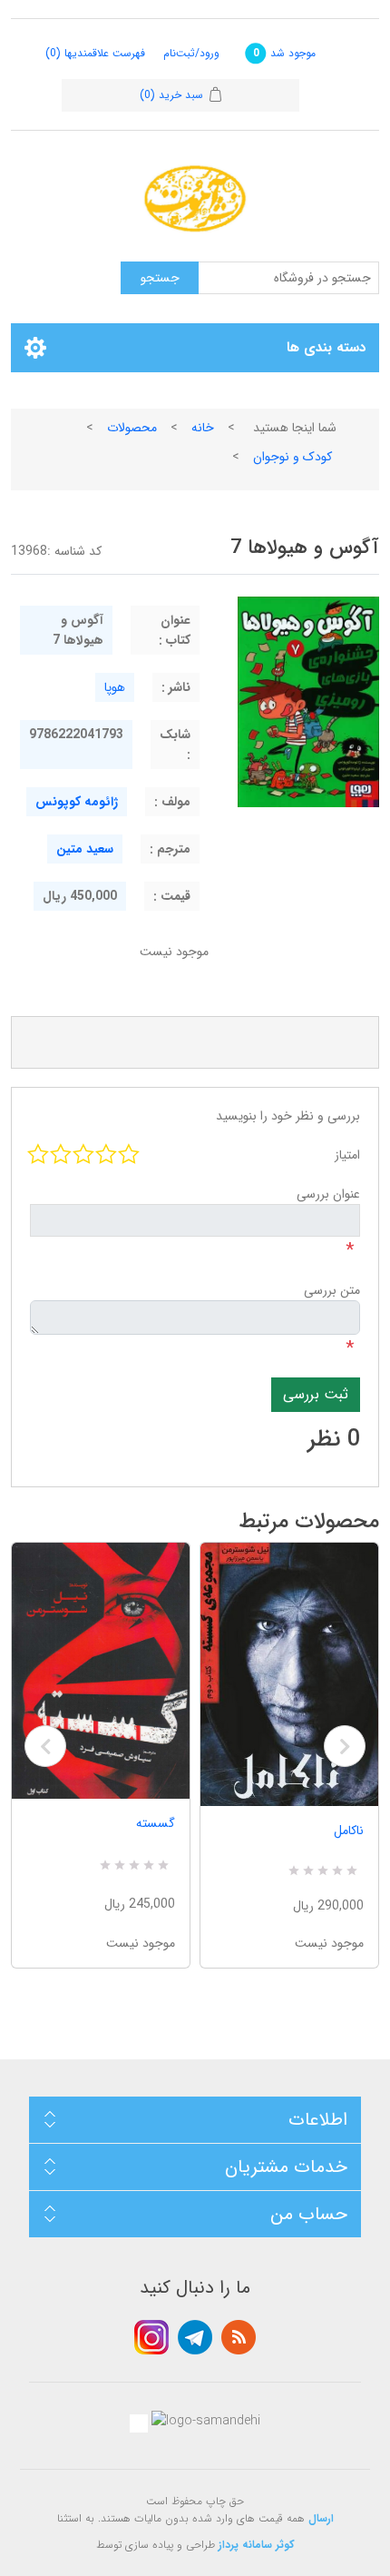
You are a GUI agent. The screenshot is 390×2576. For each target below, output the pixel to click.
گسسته (156, 1823)
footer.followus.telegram (195, 2337)
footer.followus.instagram (151, 2337)
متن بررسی (332, 1290)
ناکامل (349, 1831)
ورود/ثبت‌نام (191, 53)
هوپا (115, 687)
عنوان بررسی (328, 1194)
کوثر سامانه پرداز (257, 2545)
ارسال (321, 2518)
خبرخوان (239, 2337)
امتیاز (347, 1155)
